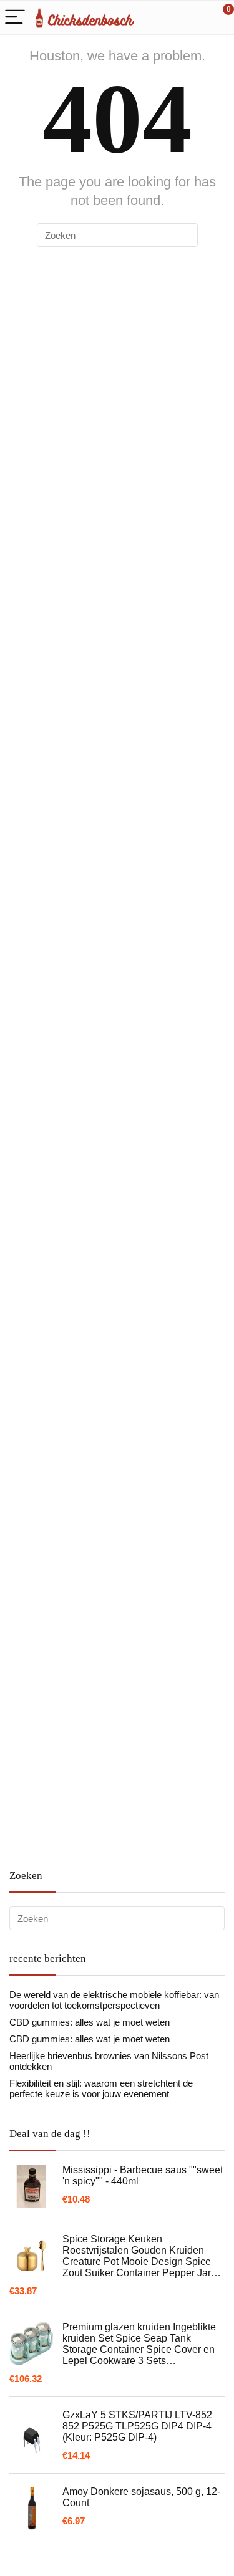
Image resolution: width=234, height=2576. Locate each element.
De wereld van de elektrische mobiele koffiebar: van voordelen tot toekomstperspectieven (114, 2000)
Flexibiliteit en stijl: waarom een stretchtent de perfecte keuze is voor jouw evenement (101, 2088)
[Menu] (15, 18)
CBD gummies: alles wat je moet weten (90, 2022)
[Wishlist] (195, 17)
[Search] (168, 18)
